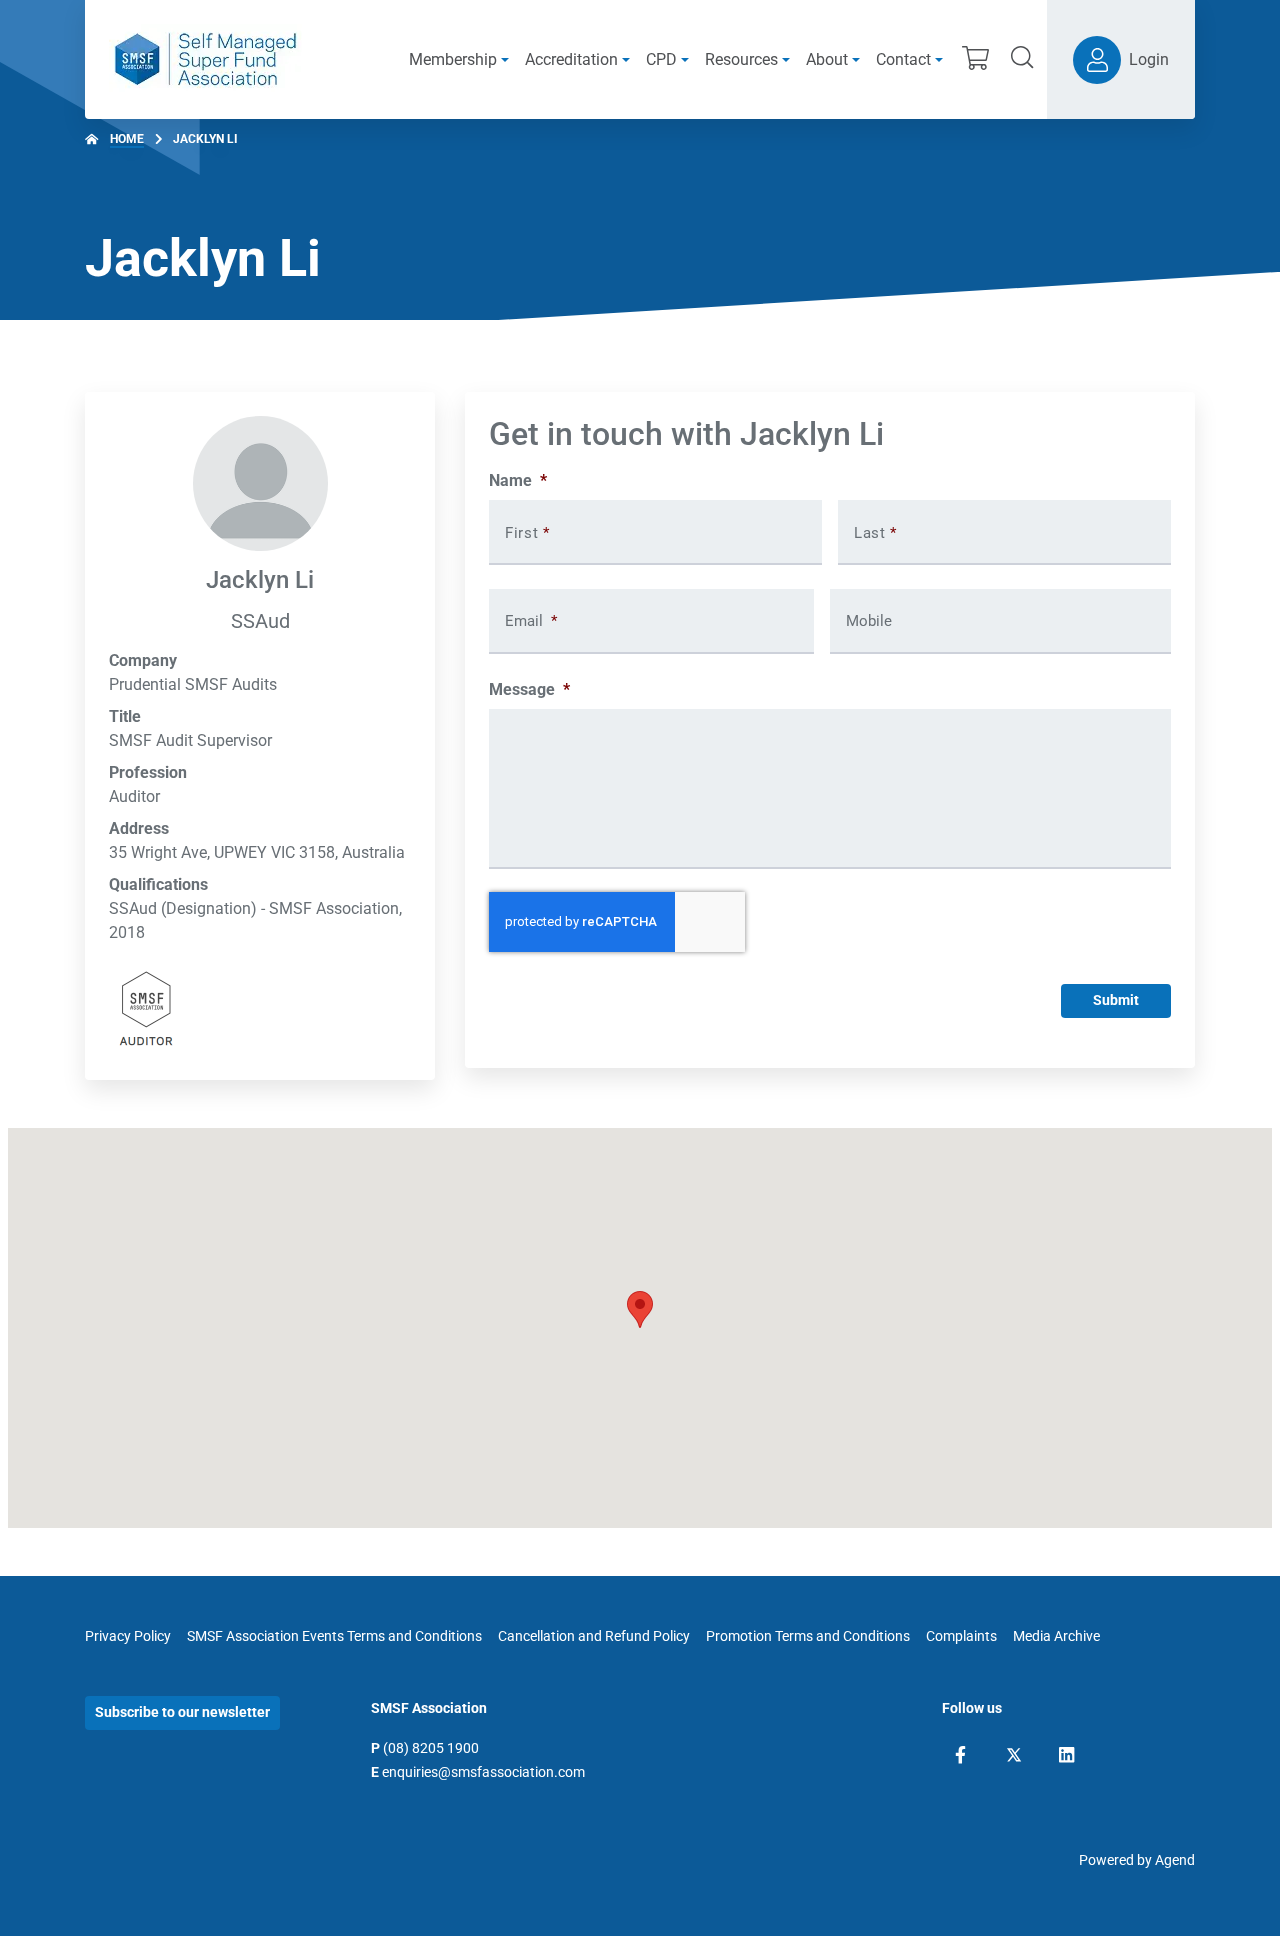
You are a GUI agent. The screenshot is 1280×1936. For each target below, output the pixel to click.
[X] (1014, 1755)
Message (529, 689)
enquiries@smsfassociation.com (483, 1772)
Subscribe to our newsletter (182, 1712)
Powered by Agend (1137, 1860)
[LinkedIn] (1066, 1755)
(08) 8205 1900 (431, 1748)
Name (518, 480)
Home (127, 139)
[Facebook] (960, 1755)
